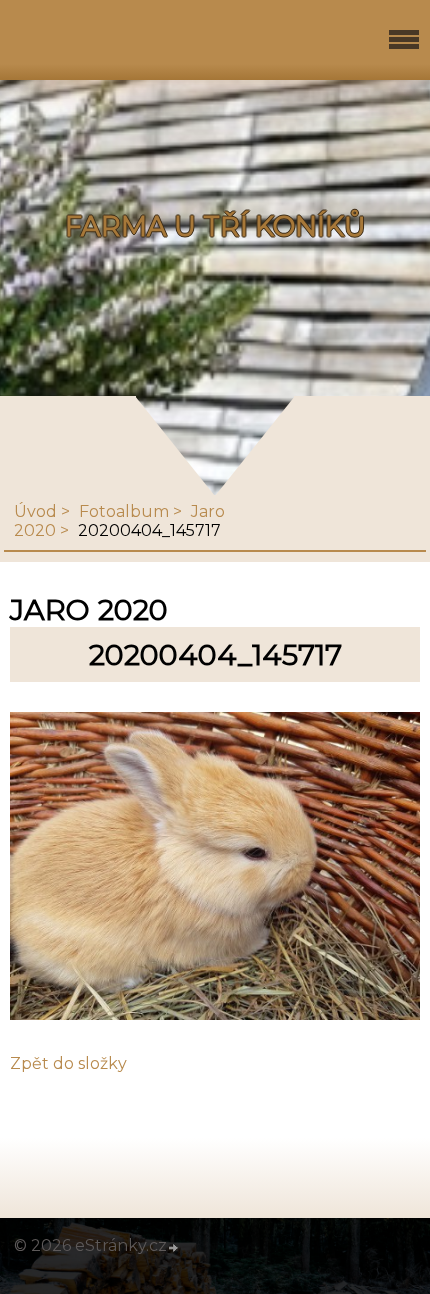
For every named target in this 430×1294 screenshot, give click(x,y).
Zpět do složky (68, 1063)
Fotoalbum (124, 511)
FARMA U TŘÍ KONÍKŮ (215, 226)
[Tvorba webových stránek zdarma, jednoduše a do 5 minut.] (174, 1248)
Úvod (35, 511)
